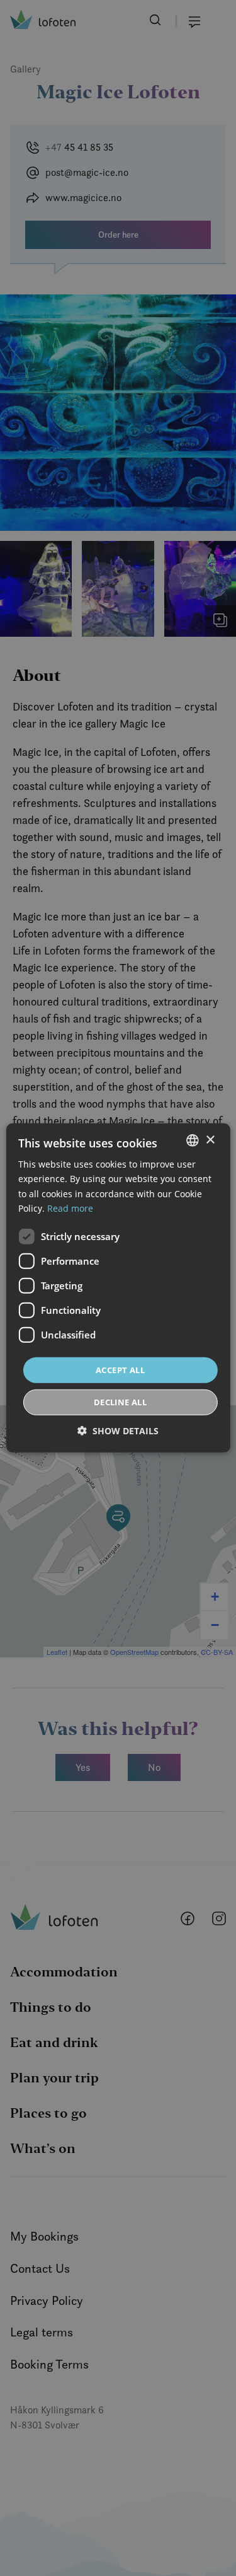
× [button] (210, 1140)
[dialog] (118, 1288)
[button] (118, 1431)
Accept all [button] (120, 1370)
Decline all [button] (120, 1402)
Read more (70, 1208)
